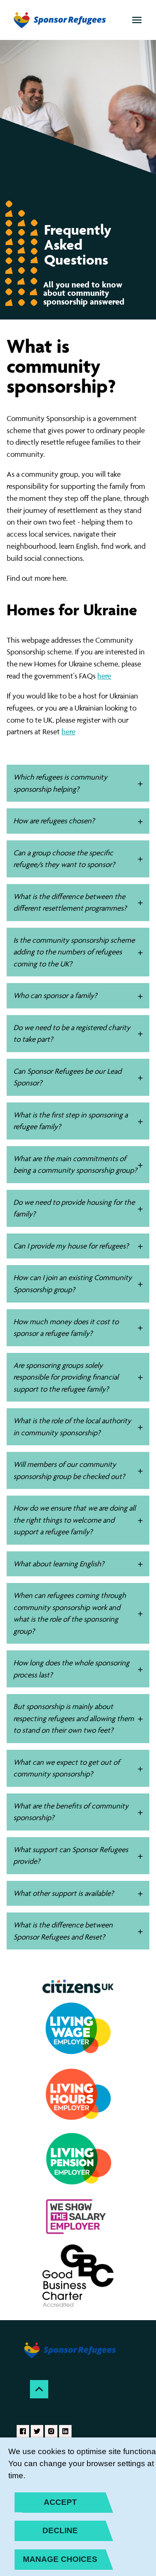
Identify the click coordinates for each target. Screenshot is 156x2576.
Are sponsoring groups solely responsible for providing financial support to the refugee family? (66, 1377)
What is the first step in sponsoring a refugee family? (71, 1121)
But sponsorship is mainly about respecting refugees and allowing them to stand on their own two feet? (74, 1718)
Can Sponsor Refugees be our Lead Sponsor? (67, 1077)
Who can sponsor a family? (55, 995)
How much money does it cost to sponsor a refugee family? (66, 1328)
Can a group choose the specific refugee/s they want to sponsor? (64, 859)
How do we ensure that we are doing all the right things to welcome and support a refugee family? (74, 1520)
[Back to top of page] (39, 2389)
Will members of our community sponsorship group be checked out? (69, 1470)
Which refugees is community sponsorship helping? (60, 783)
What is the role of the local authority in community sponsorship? (72, 1427)
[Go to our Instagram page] (51, 2431)
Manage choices (60, 2559)
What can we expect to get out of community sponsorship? (67, 1768)
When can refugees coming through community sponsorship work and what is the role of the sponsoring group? (70, 1613)
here (104, 676)
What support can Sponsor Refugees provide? (71, 1855)
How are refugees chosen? (54, 821)
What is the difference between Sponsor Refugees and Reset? (63, 1931)
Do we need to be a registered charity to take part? (72, 1033)
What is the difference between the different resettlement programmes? (70, 902)
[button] (137, 20)
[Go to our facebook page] (23, 2431)
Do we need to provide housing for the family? (74, 1208)
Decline (60, 2530)
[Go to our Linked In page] (65, 2431)
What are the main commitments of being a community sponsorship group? (75, 1164)
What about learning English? (59, 1564)
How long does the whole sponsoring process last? (71, 1669)
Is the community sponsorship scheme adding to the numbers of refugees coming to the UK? (74, 952)
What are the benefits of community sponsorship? (71, 1812)
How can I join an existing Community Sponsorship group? (73, 1283)
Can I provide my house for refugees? (71, 1246)
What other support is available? (63, 1893)
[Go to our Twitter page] (37, 2431)
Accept (60, 2502)
